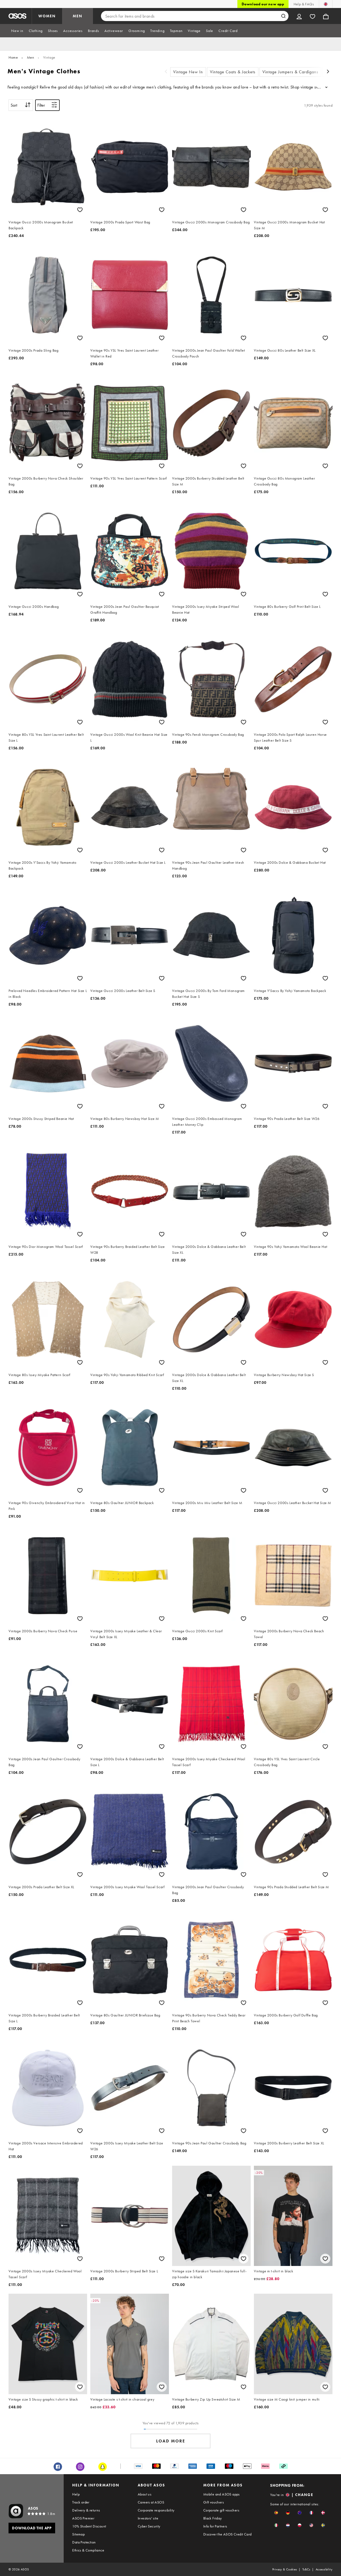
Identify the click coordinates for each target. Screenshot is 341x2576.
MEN (78, 16)
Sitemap (78, 2534)
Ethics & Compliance (88, 2550)
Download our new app (263, 4)
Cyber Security (149, 2526)
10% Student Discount (89, 2526)
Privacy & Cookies (285, 2569)
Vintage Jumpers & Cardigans (290, 72)
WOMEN (47, 16)
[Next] (328, 72)
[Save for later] (80, 210)
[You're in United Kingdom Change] (326, 4)
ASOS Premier (83, 2518)
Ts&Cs (306, 2569)
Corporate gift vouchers (221, 2510)
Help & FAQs (304, 4)
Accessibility (324, 2569)
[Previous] (166, 72)
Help (76, 2494)
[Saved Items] (312, 16)
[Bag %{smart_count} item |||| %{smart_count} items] (326, 16)
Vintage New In (188, 72)
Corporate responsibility (156, 2510)
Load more (171, 2441)
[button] (276, 2513)
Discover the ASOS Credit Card (228, 2534)
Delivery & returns (86, 2510)
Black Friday (213, 2518)
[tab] (17, 31)
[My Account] (299, 16)
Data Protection (84, 2542)
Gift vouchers (214, 2502)
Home (13, 57)
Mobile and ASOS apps (222, 2494)
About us (145, 2494)
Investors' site (148, 2518)
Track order (81, 2502)
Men (31, 57)
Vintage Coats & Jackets (233, 72)
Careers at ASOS (151, 2502)
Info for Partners (215, 2526)
